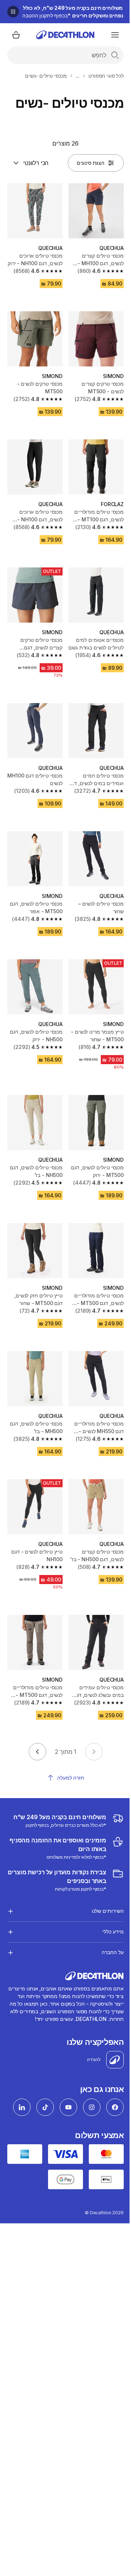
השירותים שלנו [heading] (102, 1878)
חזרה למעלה (71, 1778)
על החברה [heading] (107, 1919)
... (78, 76)
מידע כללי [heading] (108, 1899)
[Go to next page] (37, 1752)
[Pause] (13, 12)
